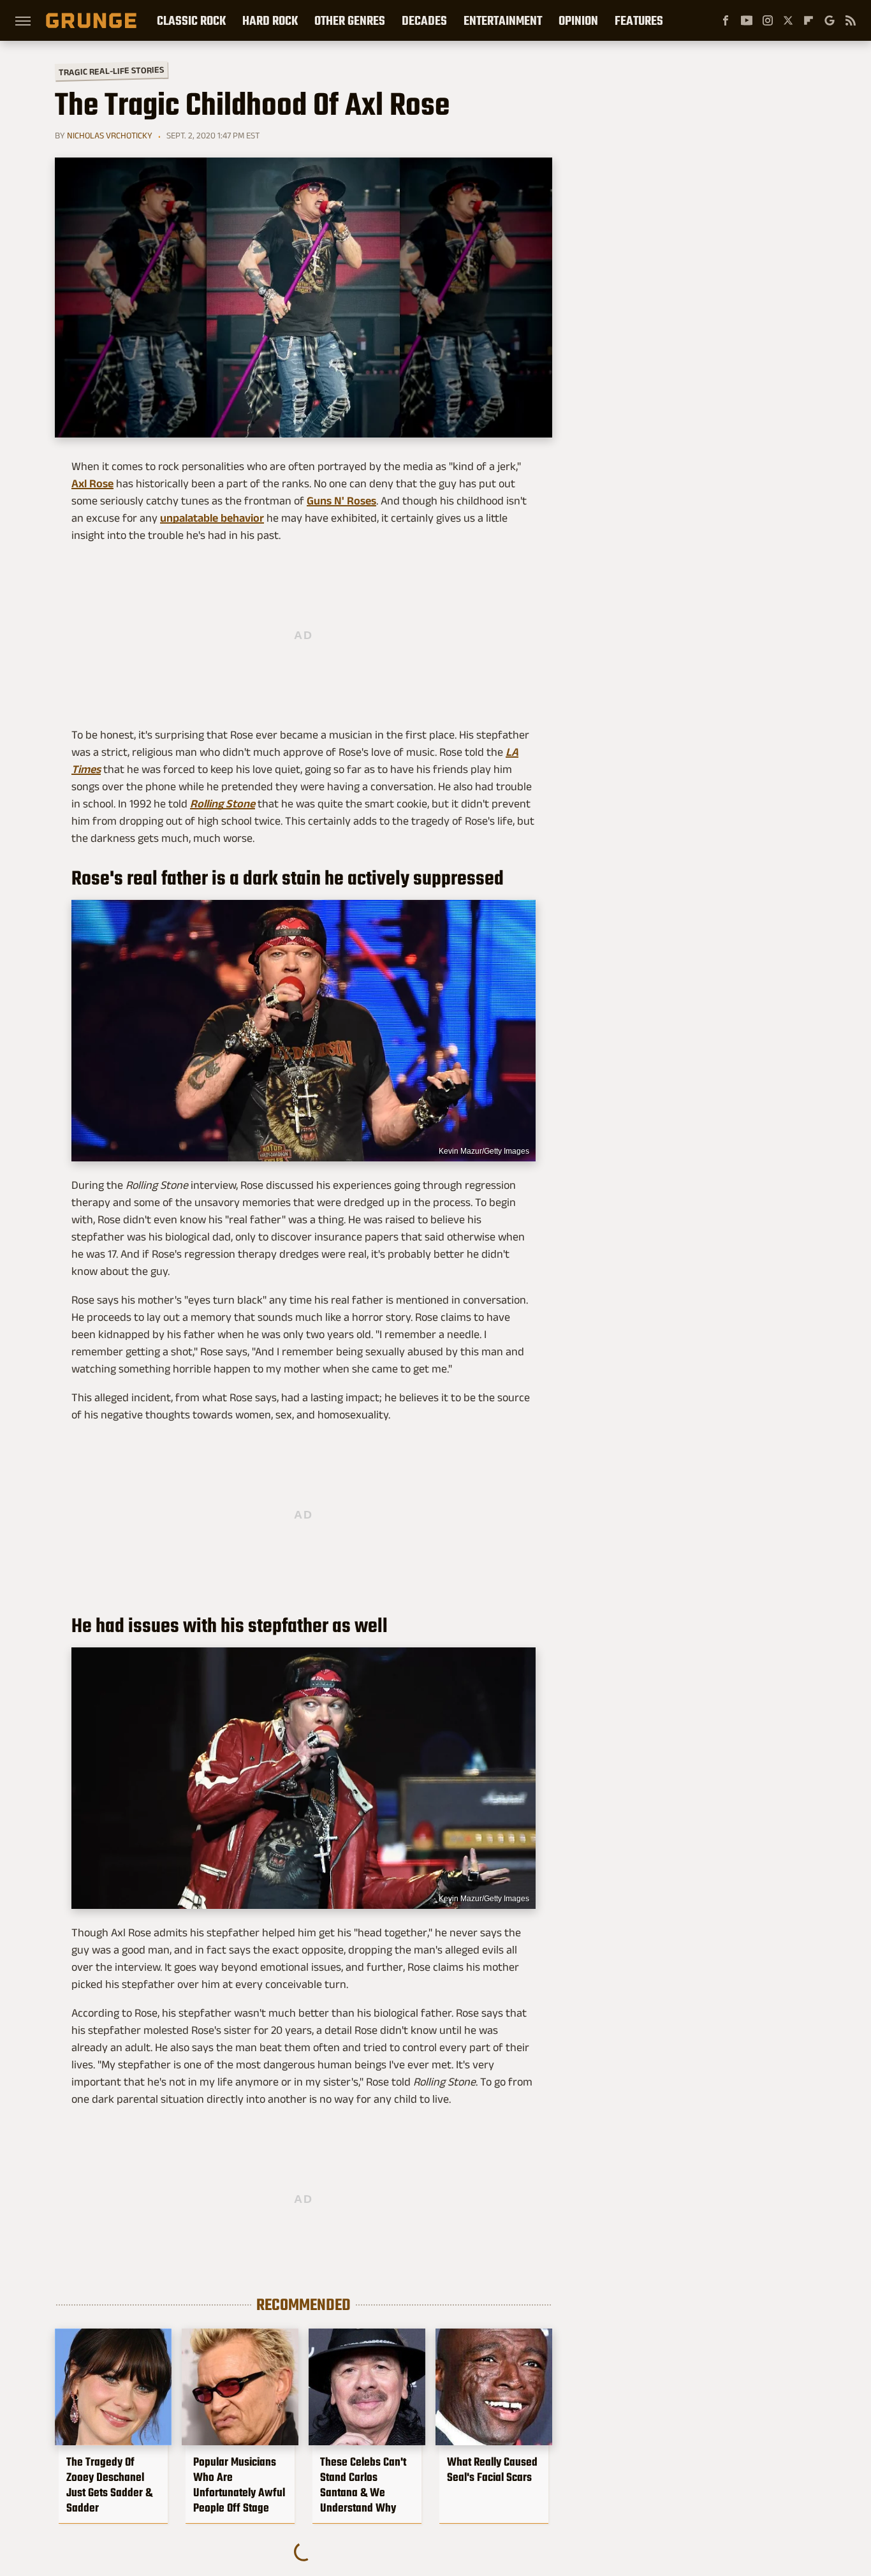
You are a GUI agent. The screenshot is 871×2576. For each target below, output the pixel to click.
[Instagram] (768, 20)
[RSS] (851, 20)
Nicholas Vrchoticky (110, 135)
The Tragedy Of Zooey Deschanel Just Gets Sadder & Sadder (109, 2485)
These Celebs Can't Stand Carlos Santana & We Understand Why (363, 2485)
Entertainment (503, 20)
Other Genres (350, 20)
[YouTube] (747, 20)
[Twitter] (788, 20)
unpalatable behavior (212, 518)
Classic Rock (191, 20)
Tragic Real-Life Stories (111, 71)
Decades (424, 20)
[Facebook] (726, 20)
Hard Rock (270, 20)
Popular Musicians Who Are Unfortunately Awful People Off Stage (239, 2485)
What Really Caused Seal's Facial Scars (492, 2469)
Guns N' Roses (341, 501)
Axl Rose (92, 483)
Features (639, 20)
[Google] (830, 20)
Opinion (578, 20)
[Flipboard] (809, 20)
